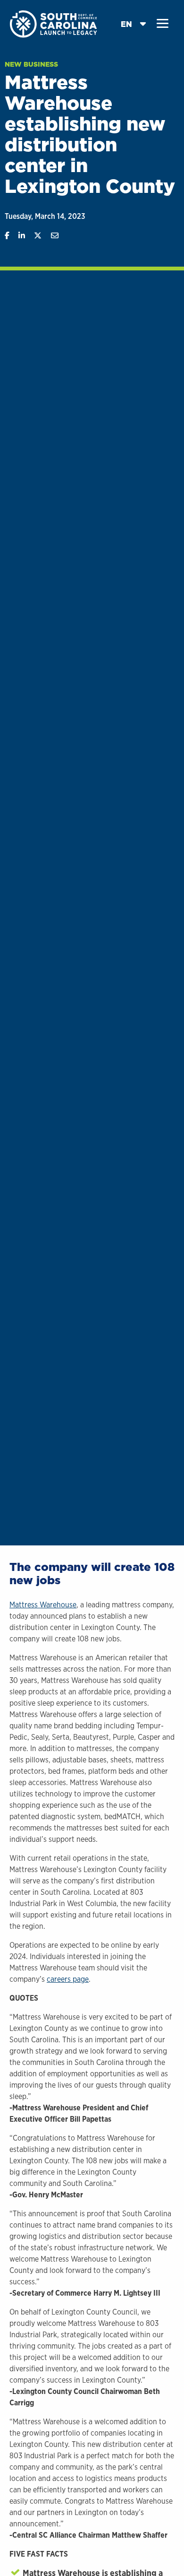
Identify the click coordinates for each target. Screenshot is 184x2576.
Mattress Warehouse (43, 1605)
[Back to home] (54, 23)
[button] (163, 24)
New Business (31, 64)
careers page (68, 1979)
